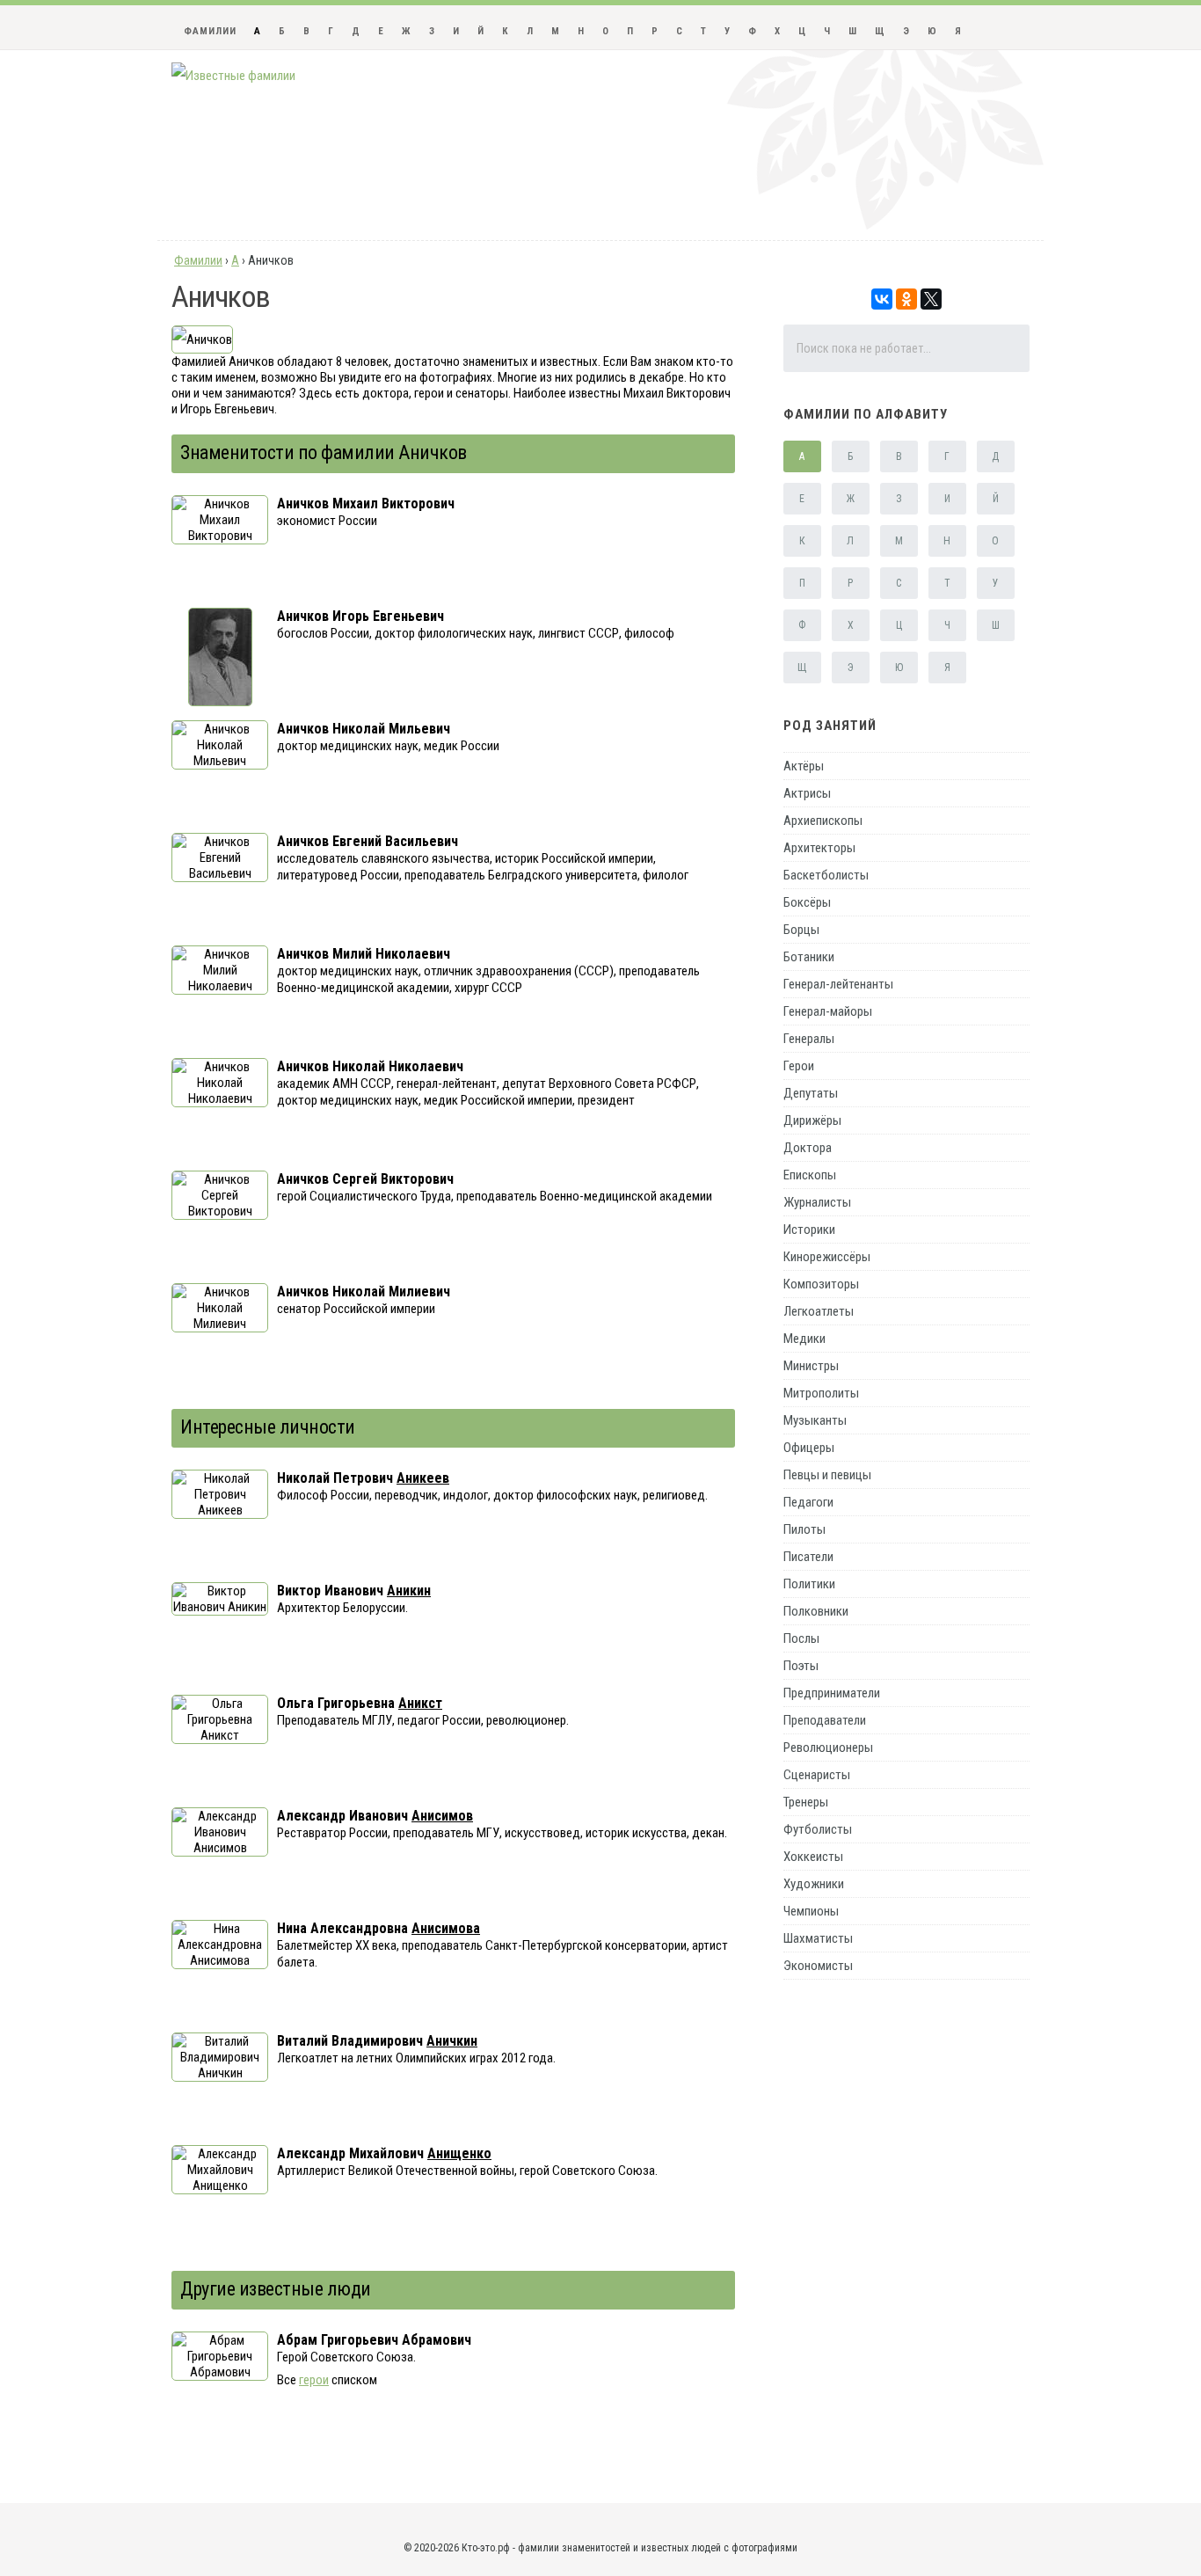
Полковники (816, 1611)
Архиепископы (823, 821)
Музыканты (815, 1420)
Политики (809, 1584)
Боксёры (807, 902)
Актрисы (807, 793)
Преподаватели (825, 1720)
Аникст (420, 1703)
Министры (811, 1366)
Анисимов (442, 1816)
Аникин (409, 1591)
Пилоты (804, 1529)
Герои (799, 1066)
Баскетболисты (826, 875)
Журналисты (817, 1202)
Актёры (804, 766)
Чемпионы (811, 1911)
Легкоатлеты (819, 1311)
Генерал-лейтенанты (838, 984)
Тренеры (806, 1802)
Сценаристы (817, 1775)
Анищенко (459, 2153)
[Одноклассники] (906, 299)
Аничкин (452, 2041)
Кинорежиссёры (827, 1257)
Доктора (808, 1148)
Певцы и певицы (827, 1475)
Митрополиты (821, 1393)
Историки (809, 1230)
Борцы (801, 930)
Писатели (808, 1557)
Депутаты (811, 1093)
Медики (804, 1339)
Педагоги (808, 1502)
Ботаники (809, 957)
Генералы (809, 1039)
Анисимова (446, 1928)
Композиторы (821, 1284)
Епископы (810, 1175)
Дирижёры (812, 1120)
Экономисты (818, 1966)
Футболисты (818, 1829)
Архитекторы (819, 848)
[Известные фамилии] (233, 76)
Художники (814, 1884)
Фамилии (210, 31)
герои (314, 2380)
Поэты (801, 1666)
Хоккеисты (813, 1857)
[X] (931, 299)
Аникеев (423, 1478)
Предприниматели (832, 1693)
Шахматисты (818, 1938)
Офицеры (809, 1448)
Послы (801, 1638)
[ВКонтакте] (882, 299)
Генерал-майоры (828, 1011)
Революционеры (828, 1748)
